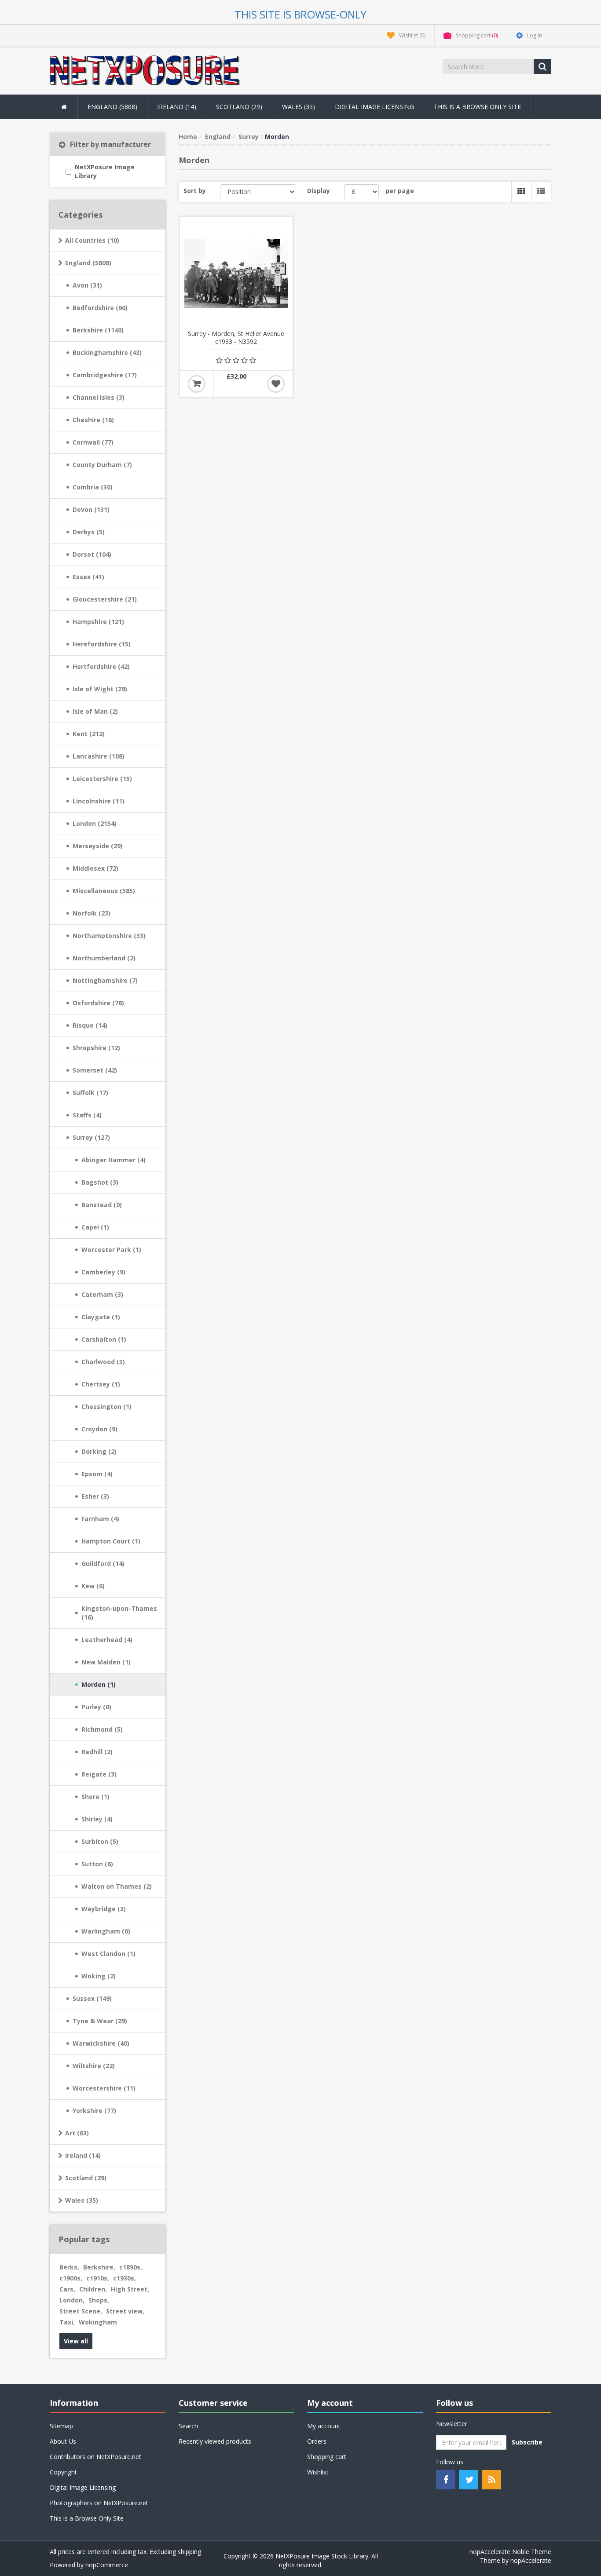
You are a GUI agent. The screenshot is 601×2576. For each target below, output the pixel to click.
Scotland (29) (86, 2178)
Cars (67, 2289)
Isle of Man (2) (95, 711)
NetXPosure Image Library (105, 171)
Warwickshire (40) (101, 2043)
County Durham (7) (102, 465)
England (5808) (88, 263)
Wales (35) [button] (299, 107)
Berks (69, 2267)
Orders (317, 2441)
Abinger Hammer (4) (114, 1160)
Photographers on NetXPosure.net (99, 2503)
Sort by (195, 191)
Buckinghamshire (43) (107, 352)
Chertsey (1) (101, 1384)
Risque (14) (90, 1025)
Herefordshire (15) (102, 644)
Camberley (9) (103, 1272)
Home (188, 137)
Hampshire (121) (98, 622)
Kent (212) (89, 734)
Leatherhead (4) (107, 1640)
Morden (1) (99, 1684)
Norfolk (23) (92, 913)
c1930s (125, 2278)
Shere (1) (95, 1797)
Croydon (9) (99, 1429)
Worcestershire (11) (104, 2088)
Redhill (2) (97, 1752)
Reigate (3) (99, 1774)
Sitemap (61, 2426)
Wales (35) (82, 2200)
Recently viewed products (215, 2441)
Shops (99, 2300)
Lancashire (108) (99, 756)
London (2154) (95, 823)
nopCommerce (107, 2565)
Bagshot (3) (100, 1182)
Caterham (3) (102, 1294)
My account (324, 2426)
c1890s (131, 2267)
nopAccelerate (531, 2560)
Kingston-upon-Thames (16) (119, 1613)
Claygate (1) (101, 1317)
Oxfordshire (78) (98, 1003)
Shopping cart (327, 2457)
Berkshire (99, 2267)
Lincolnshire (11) (99, 801)
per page (400, 191)
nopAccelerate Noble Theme (510, 2552)
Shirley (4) (97, 1819)
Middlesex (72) (95, 868)
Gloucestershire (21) (105, 599)
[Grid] (521, 192)
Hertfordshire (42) (101, 666)
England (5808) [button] (112, 107)
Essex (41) (88, 577)
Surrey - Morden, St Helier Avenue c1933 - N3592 (236, 338)
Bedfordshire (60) (100, 308)
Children (93, 2289)
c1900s (71, 2278)
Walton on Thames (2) (117, 1886)
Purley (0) (96, 1707)
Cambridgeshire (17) (105, 375)
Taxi (67, 2322)
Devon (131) (91, 509)
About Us (63, 2441)
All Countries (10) (92, 240)
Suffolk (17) (90, 1093)
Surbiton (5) (100, 1841)
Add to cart (197, 384)
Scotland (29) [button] (239, 107)
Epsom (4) (97, 1474)
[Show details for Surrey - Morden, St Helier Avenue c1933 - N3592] (236, 273)
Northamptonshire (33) (109, 936)
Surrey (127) (91, 1137)
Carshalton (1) (104, 1339)
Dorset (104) (92, 554)
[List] (541, 192)
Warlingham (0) (106, 1931)
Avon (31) (87, 285)
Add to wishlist (276, 384)
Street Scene (81, 2311)
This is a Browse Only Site (477, 107)
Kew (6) (93, 1586)
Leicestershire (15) (102, 779)
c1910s (98, 2278)
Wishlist (318, 2472)
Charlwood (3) (103, 1362)
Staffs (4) (87, 1115)
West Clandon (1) (108, 1954)
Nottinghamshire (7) (105, 980)
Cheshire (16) (93, 420)
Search (188, 2426)
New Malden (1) (106, 1662)
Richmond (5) (102, 1729)
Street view (125, 2311)
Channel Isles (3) (99, 397)
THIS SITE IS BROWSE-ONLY (300, 14)
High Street (130, 2289)
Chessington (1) (106, 1407)
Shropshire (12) (96, 1048)
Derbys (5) (89, 532)
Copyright (63, 2472)
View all (76, 2341)
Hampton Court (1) (111, 1541)
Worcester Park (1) (111, 1250)
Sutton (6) (97, 1864)
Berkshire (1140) (98, 330)
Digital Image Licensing (374, 107)
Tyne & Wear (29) (100, 2021)
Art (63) (77, 2133)
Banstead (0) (102, 1205)
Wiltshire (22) (94, 2066)
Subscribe (527, 2442)
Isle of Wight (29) (100, 689)
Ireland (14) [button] (177, 107)
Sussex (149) (92, 1998)
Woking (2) (99, 1976)
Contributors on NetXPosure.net (95, 2457)
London (72, 2300)
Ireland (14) (83, 2155)
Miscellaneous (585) (104, 891)
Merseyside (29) (98, 846)
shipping (189, 2552)
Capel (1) (95, 1227)
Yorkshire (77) (94, 2111)
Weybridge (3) (104, 1909)
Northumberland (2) (104, 958)
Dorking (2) (99, 1451)
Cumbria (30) (93, 487)
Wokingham (98, 2322)
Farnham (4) (100, 1519)
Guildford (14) (103, 1563)
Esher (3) (95, 1496)
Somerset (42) (95, 1070)
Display (319, 191)
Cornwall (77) (93, 442)
